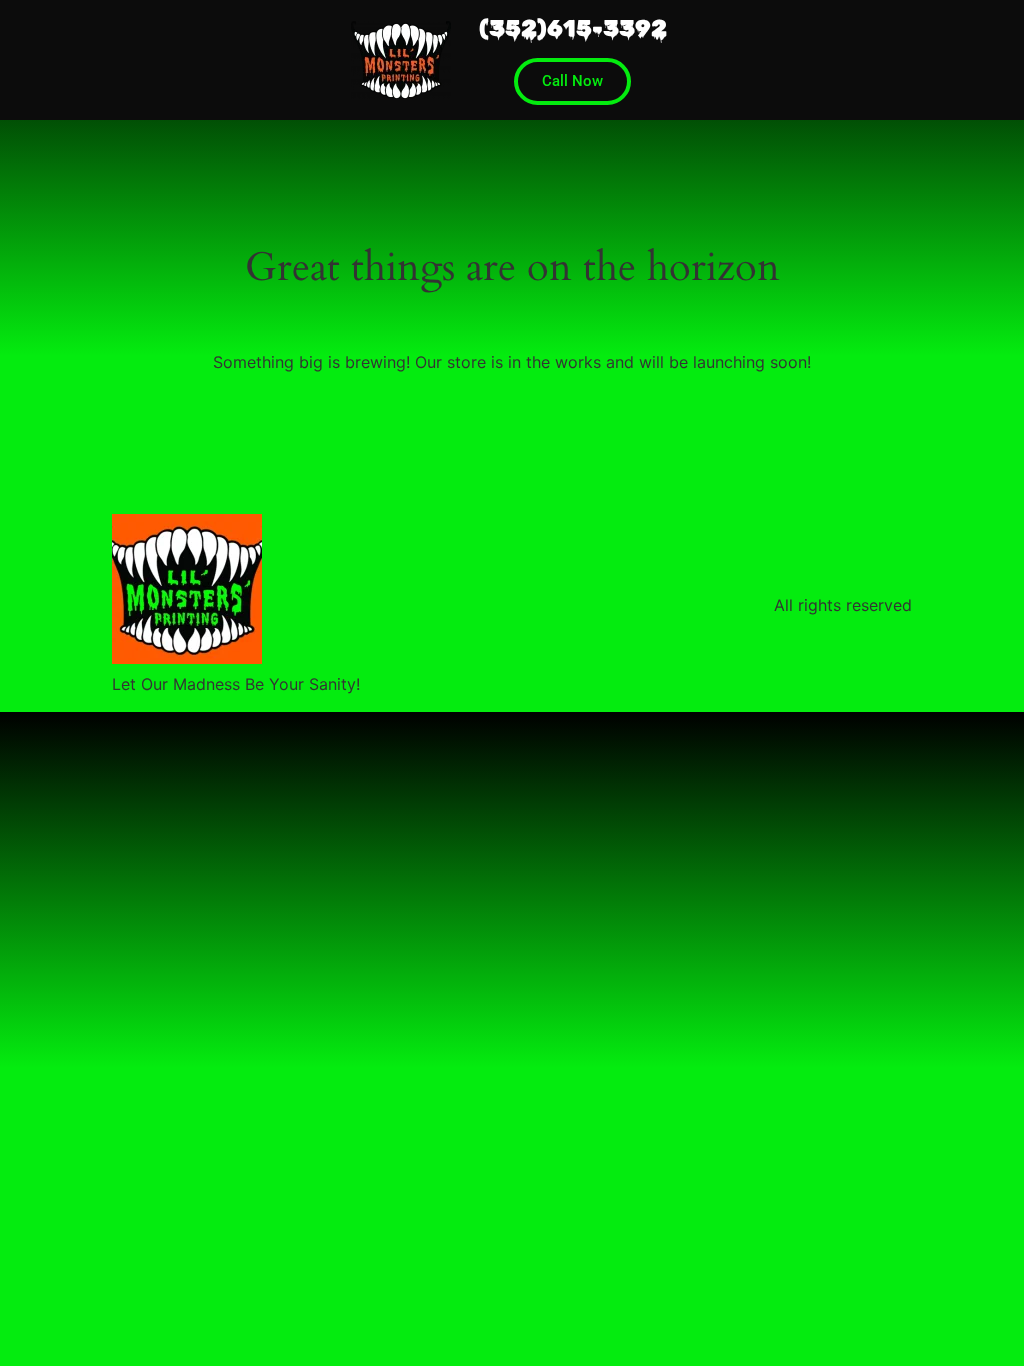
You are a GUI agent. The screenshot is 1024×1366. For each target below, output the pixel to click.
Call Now (572, 81)
